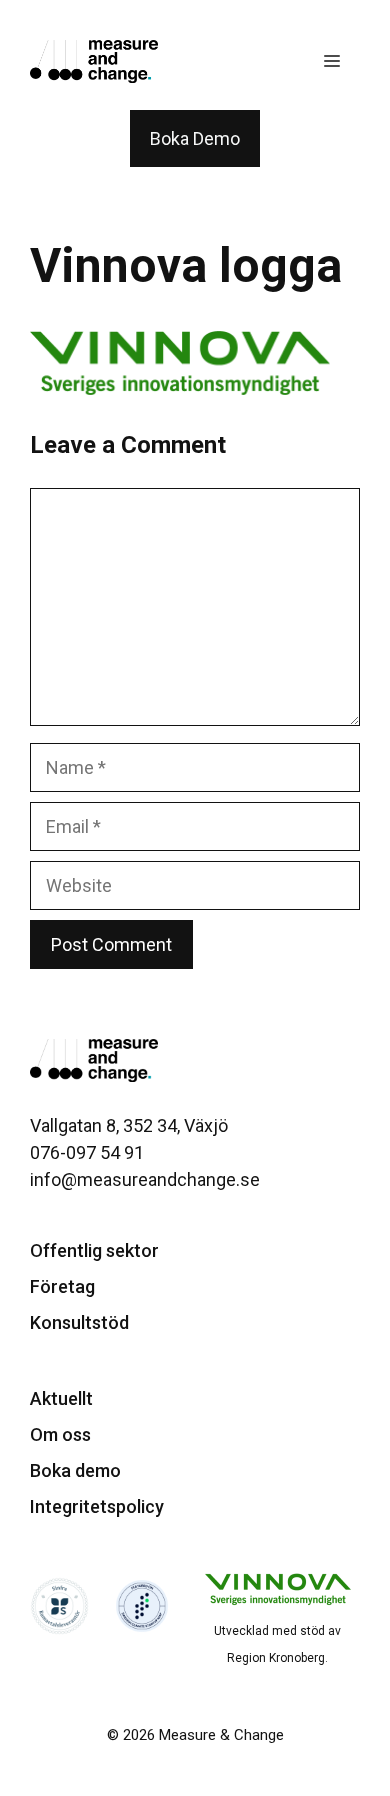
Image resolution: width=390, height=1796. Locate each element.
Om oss (60, 1434)
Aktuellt (61, 1398)
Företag (62, 1286)
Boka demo (75, 1470)
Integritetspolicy (97, 1506)
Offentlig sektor (94, 1250)
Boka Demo (195, 138)
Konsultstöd (79, 1322)
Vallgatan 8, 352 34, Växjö (129, 1125)
